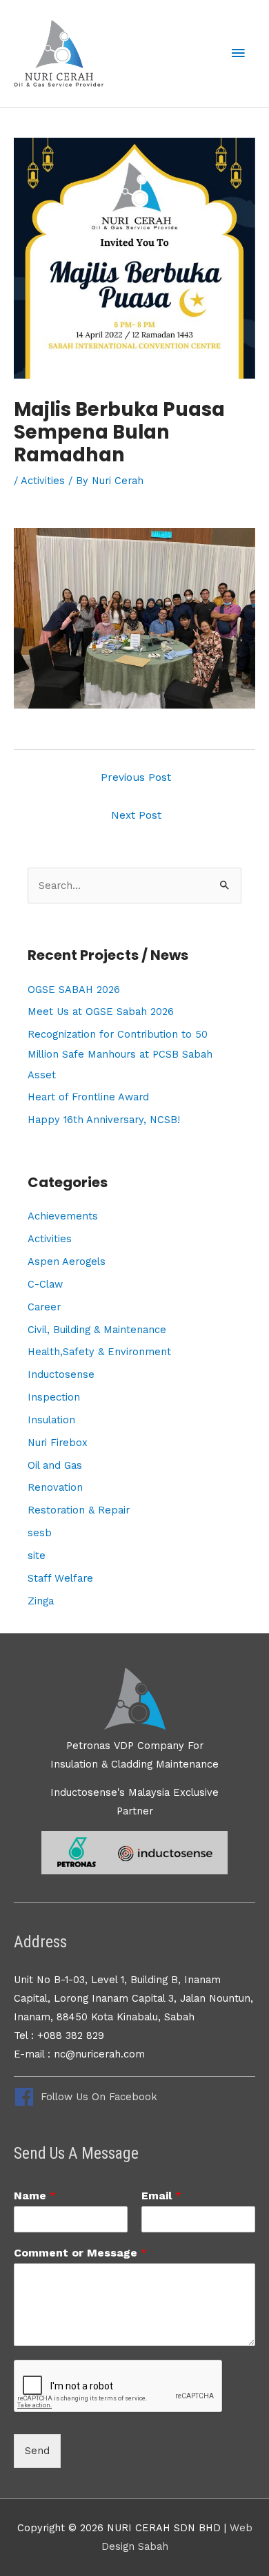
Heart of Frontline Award (88, 1097)
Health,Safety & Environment (99, 1352)
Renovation (55, 1487)
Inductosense (61, 1374)
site (37, 1556)
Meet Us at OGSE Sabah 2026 (101, 1012)
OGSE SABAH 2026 (74, 989)
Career (44, 1307)
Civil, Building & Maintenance (97, 1330)
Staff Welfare (60, 1578)
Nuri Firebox (58, 1443)
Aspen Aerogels (67, 1261)
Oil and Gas (55, 1465)
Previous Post (136, 777)
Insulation (51, 1420)
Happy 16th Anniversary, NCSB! (104, 1120)
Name (35, 2196)
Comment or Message (80, 2253)
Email (161, 2196)
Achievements (63, 1216)
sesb (40, 1533)
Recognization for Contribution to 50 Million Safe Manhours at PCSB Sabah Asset (120, 1054)
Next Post (136, 815)
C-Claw (45, 1284)
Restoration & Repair (79, 1510)
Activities (43, 481)
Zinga (41, 1601)
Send (37, 2451)
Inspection (54, 1397)
